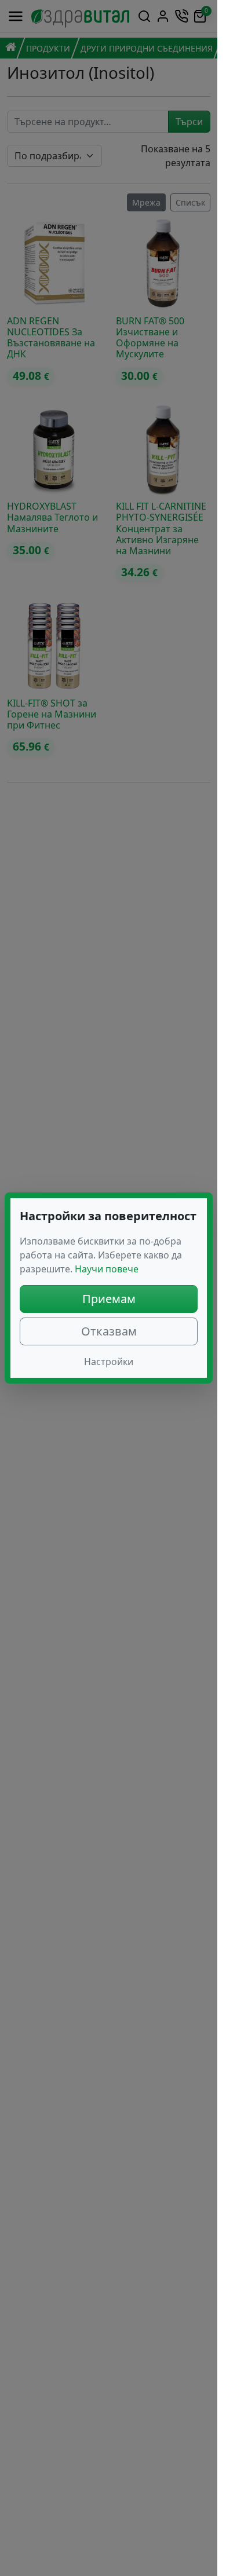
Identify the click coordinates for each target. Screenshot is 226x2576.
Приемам (109, 1299)
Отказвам (109, 1331)
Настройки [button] (109, 1362)
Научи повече (107, 1269)
